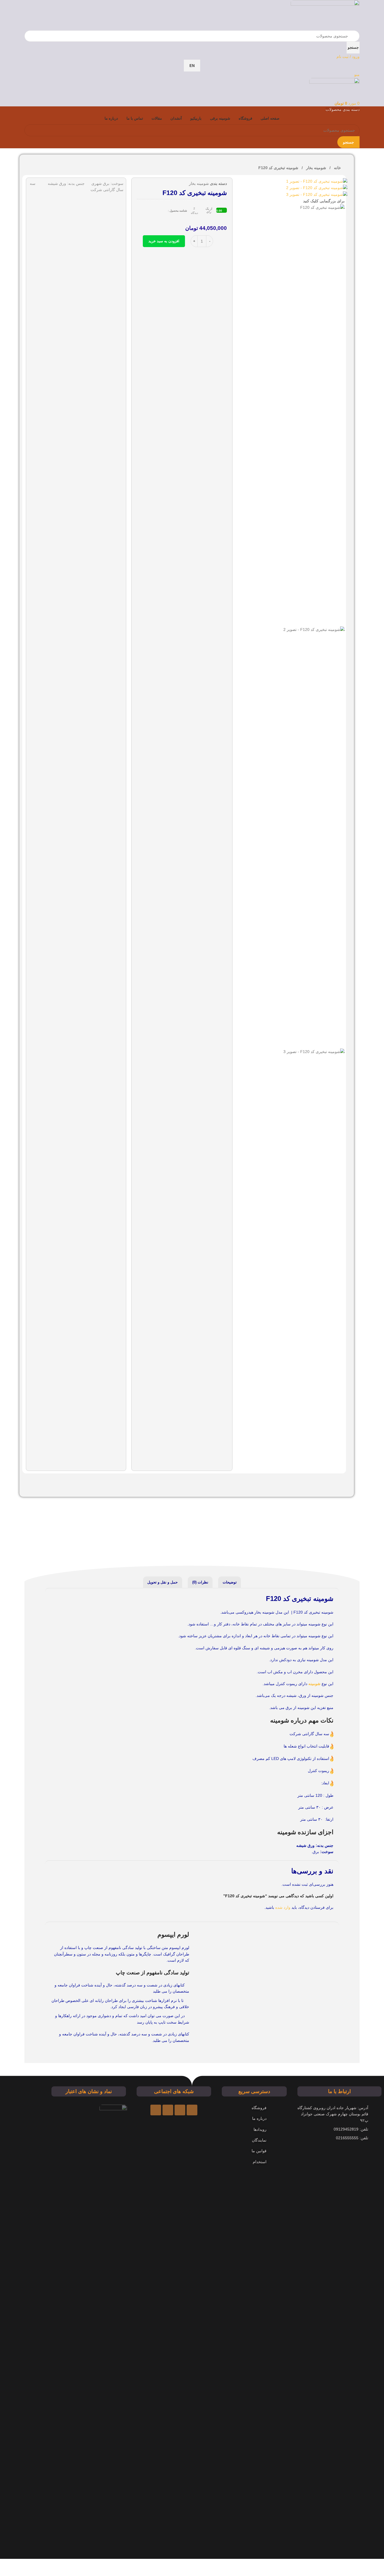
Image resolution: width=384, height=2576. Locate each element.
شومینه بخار (316, 168)
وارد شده (283, 1907)
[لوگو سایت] (325, 15)
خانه (337, 168)
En (192, 66)
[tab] (230, 1582)
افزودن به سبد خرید (164, 241)
